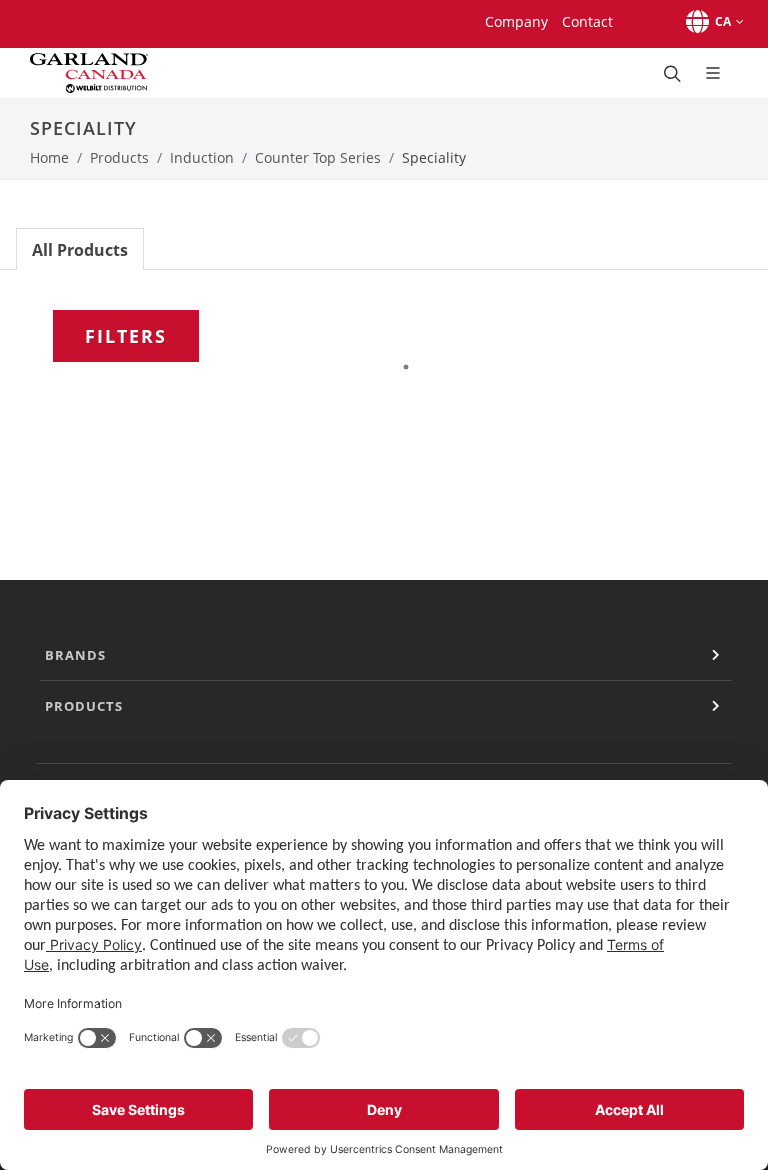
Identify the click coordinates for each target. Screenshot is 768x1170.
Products (119, 157)
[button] (711, 22)
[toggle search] (670, 73)
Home (49, 157)
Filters (126, 336)
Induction (202, 157)
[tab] (80, 248)
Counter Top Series (318, 157)
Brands (75, 655)
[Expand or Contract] (716, 655)
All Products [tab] (80, 250)
